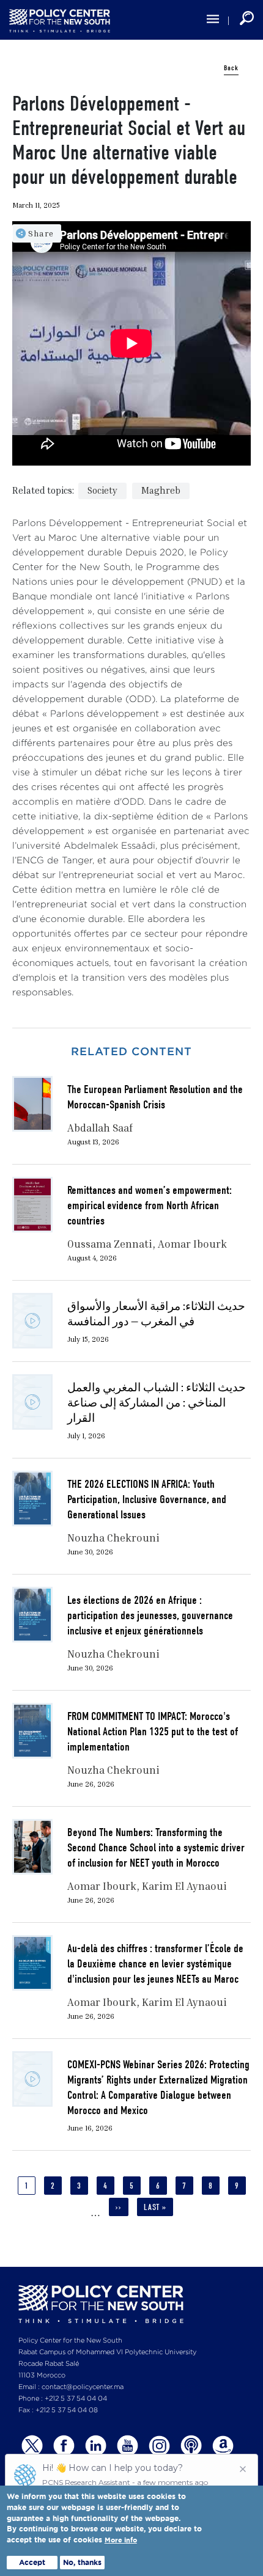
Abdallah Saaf (100, 1128)
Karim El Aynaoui (184, 1886)
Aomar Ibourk (192, 1244)
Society (102, 490)
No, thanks (82, 2562)
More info (121, 2540)
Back (231, 68)
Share (41, 233)
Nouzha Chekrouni (113, 1538)
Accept (32, 2562)
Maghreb (161, 490)
